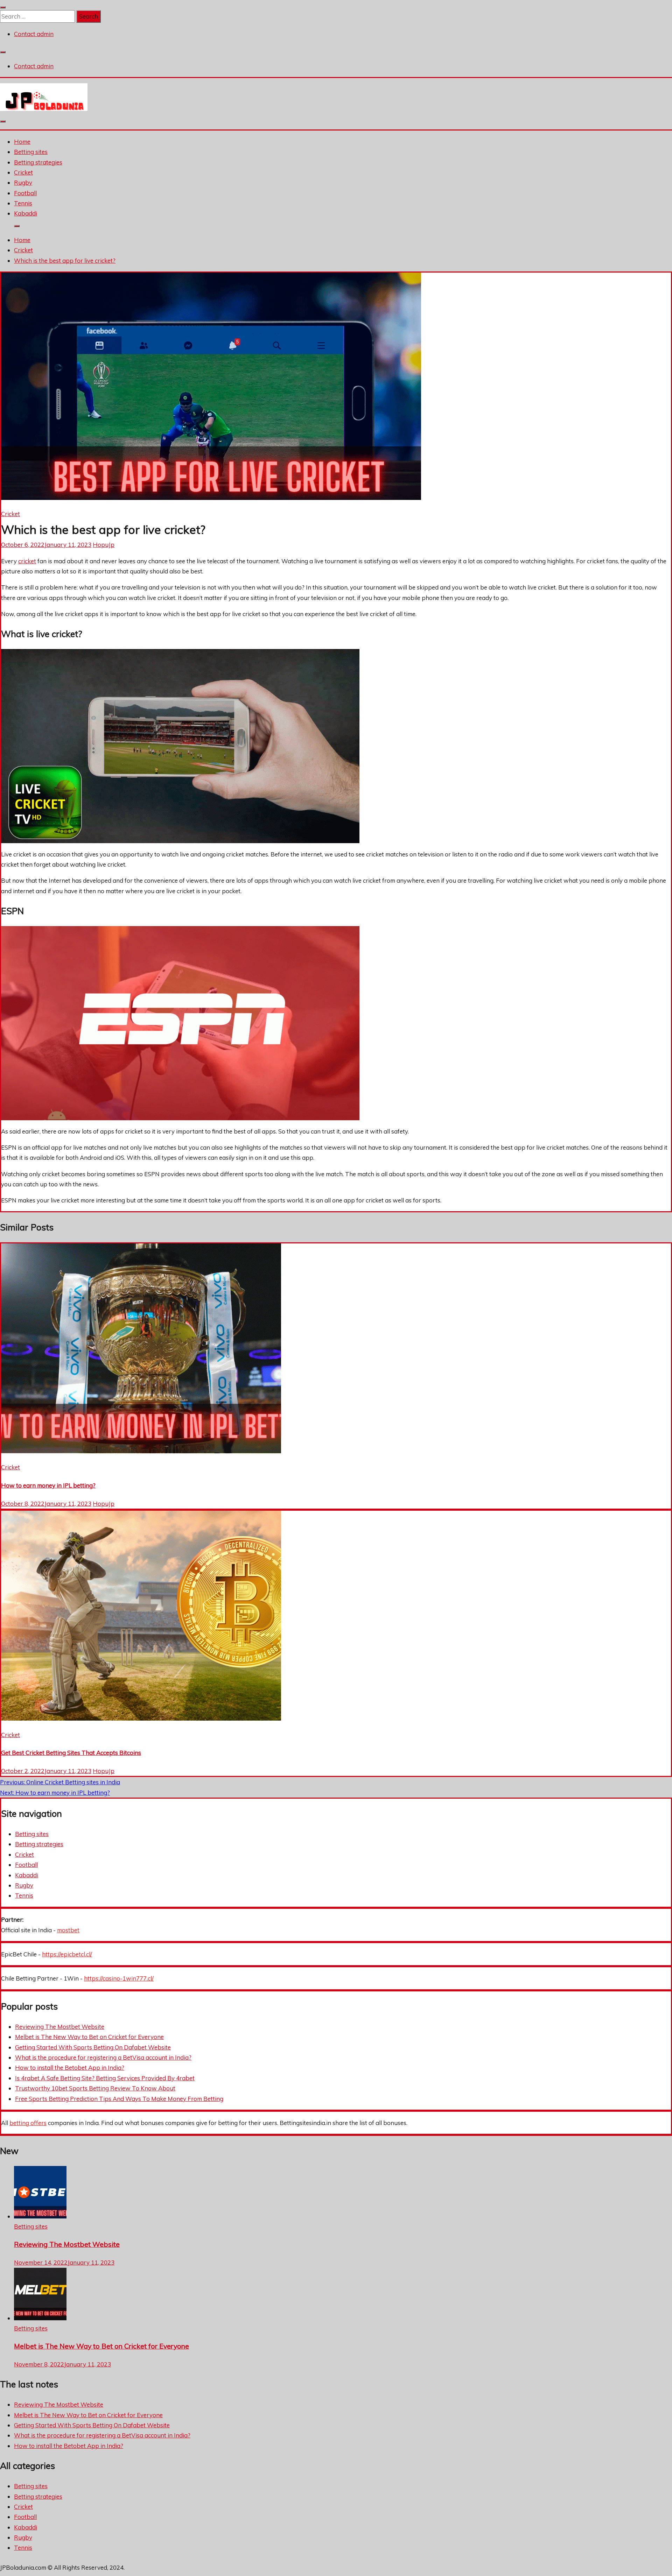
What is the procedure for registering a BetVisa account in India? (103, 2057)
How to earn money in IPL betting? (48, 1485)
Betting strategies (38, 162)
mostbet (68, 1930)
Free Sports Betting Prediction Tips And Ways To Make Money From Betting (119, 2099)
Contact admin (34, 34)
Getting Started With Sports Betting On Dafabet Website (93, 2047)
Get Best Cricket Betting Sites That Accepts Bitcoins (71, 1753)
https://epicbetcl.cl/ (67, 1954)
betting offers (28, 2123)
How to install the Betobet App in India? (70, 2067)
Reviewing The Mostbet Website (60, 2027)
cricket (27, 561)
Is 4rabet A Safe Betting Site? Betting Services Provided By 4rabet (105, 2078)
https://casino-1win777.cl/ (119, 1978)
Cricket (23, 172)
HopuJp (104, 545)
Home (22, 142)
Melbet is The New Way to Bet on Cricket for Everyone (89, 2037)
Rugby (23, 182)
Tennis (23, 203)
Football (25, 193)
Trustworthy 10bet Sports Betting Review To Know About (95, 2088)
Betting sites (31, 152)
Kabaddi (26, 213)
